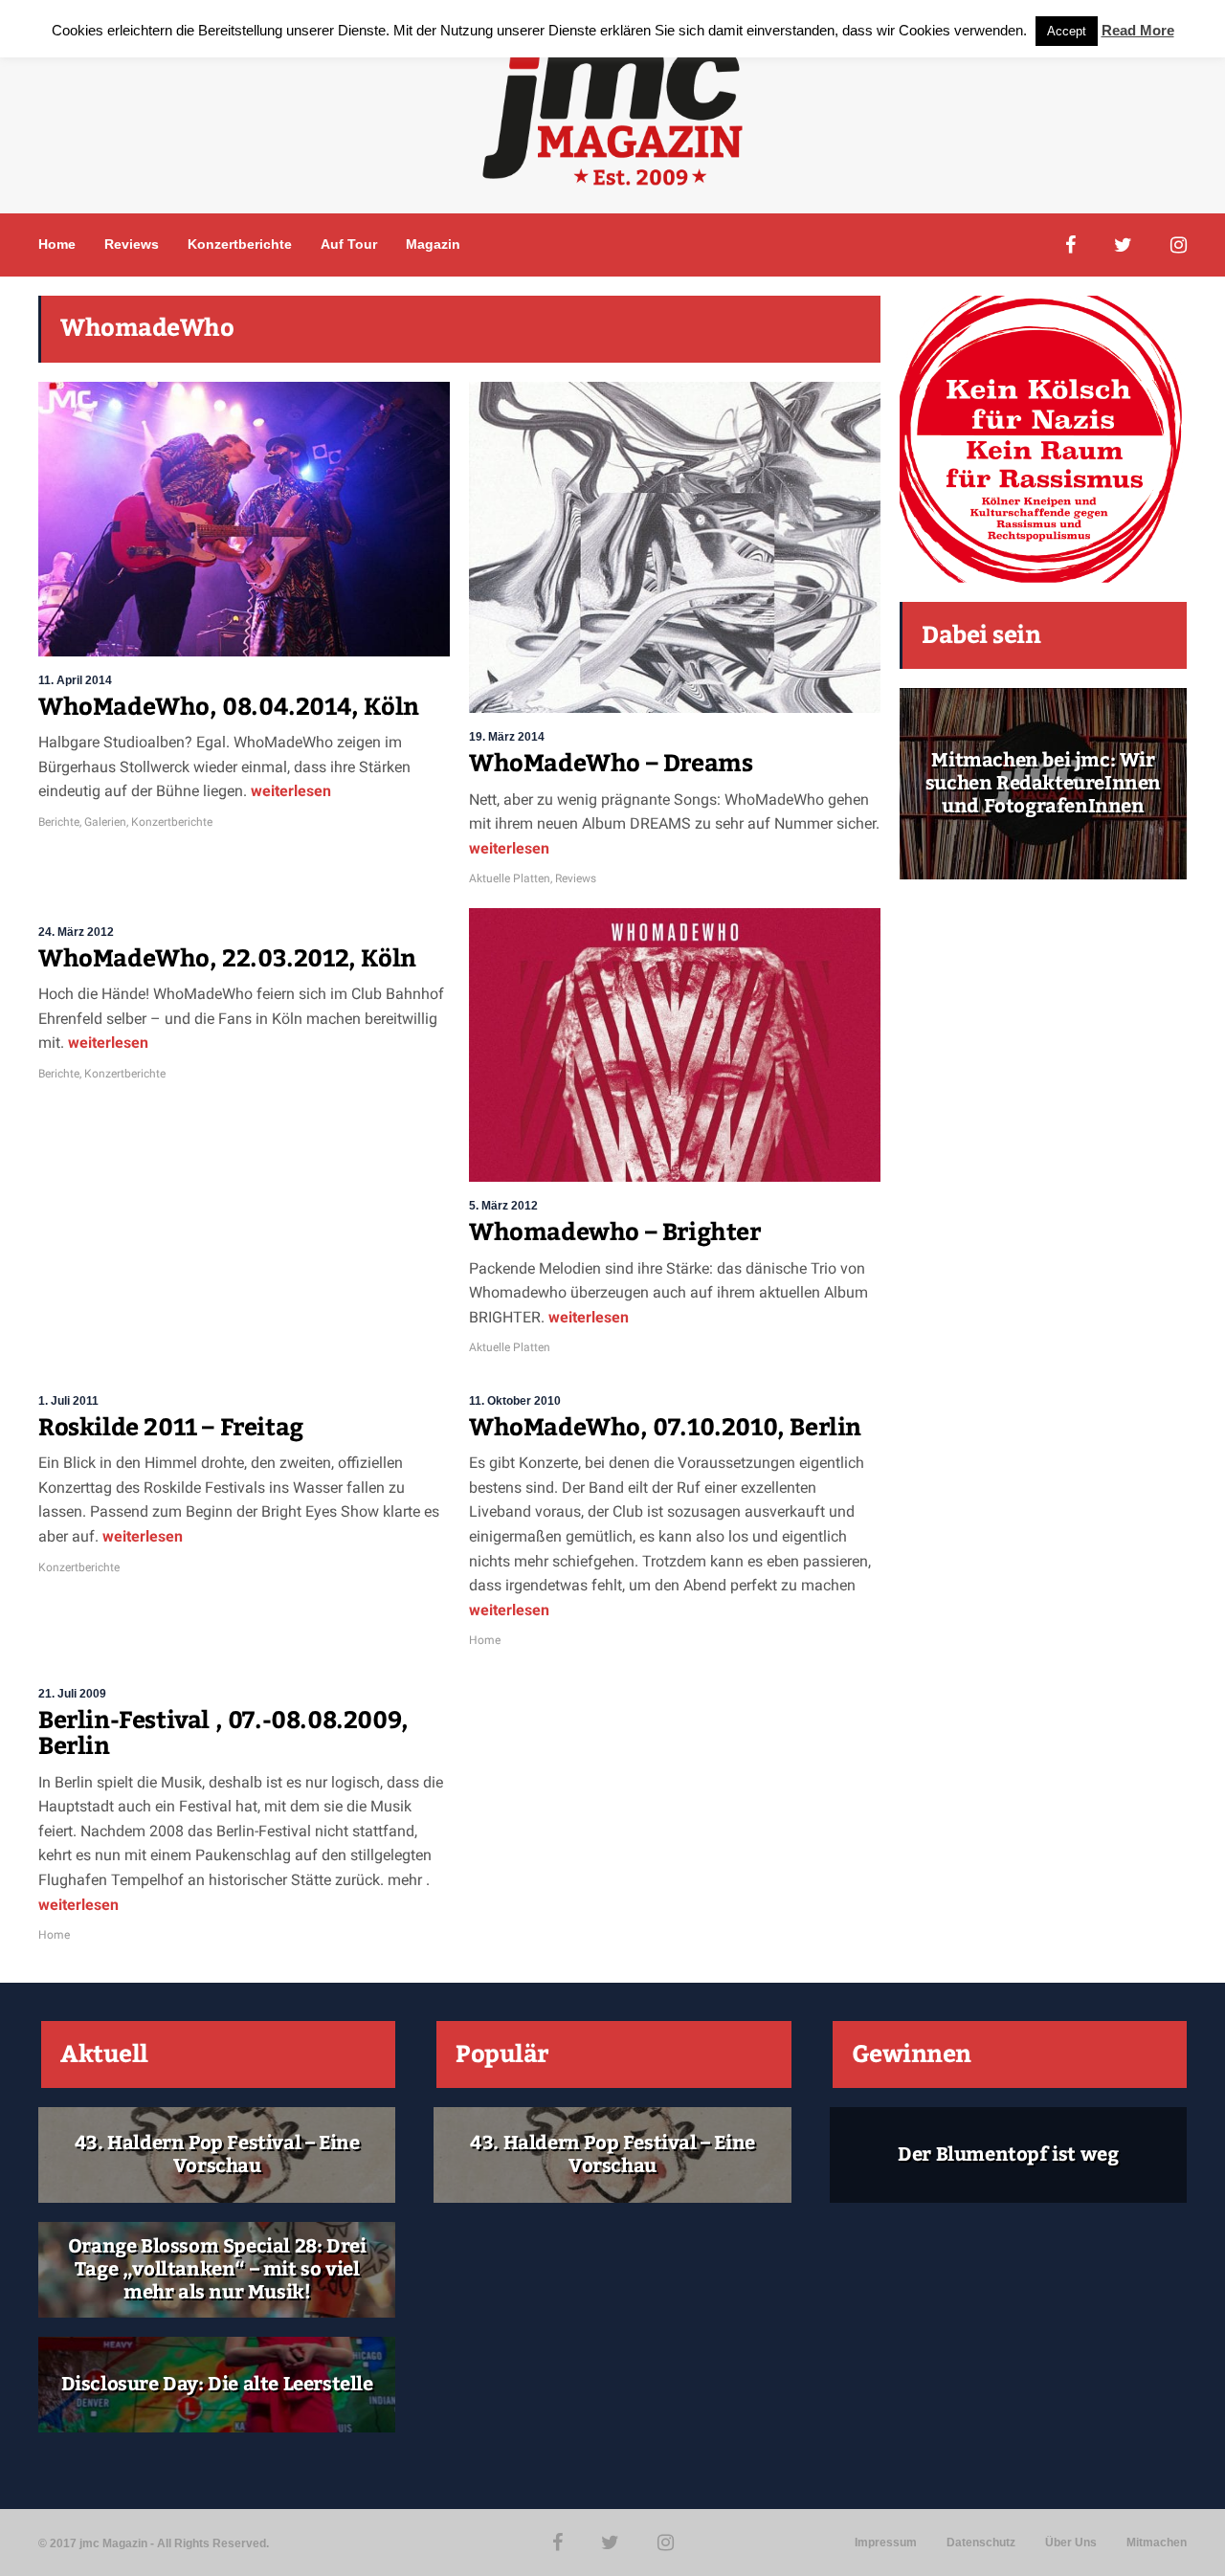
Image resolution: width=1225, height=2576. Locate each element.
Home (57, 244)
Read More (1138, 30)
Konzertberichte (240, 244)
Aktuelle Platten (510, 878)
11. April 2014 (75, 680)
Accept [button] (1067, 31)
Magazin (433, 244)
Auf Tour (349, 244)
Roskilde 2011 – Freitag (171, 1428)
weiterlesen (289, 791)
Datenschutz (981, 2543)
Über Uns (1071, 2543)
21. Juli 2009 (72, 1694)
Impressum (886, 2543)
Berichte (59, 822)
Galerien (105, 822)
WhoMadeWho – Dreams (611, 764)
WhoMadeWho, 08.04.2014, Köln (229, 707)
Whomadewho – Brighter (615, 1232)
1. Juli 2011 (68, 1401)
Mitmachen (1157, 2543)
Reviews (132, 244)
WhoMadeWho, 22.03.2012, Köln (227, 959)
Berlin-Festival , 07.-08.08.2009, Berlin (223, 1734)
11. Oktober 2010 (515, 1401)
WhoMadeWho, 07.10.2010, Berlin (665, 1428)
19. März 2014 (507, 737)
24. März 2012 (76, 932)
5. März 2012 (503, 1206)
